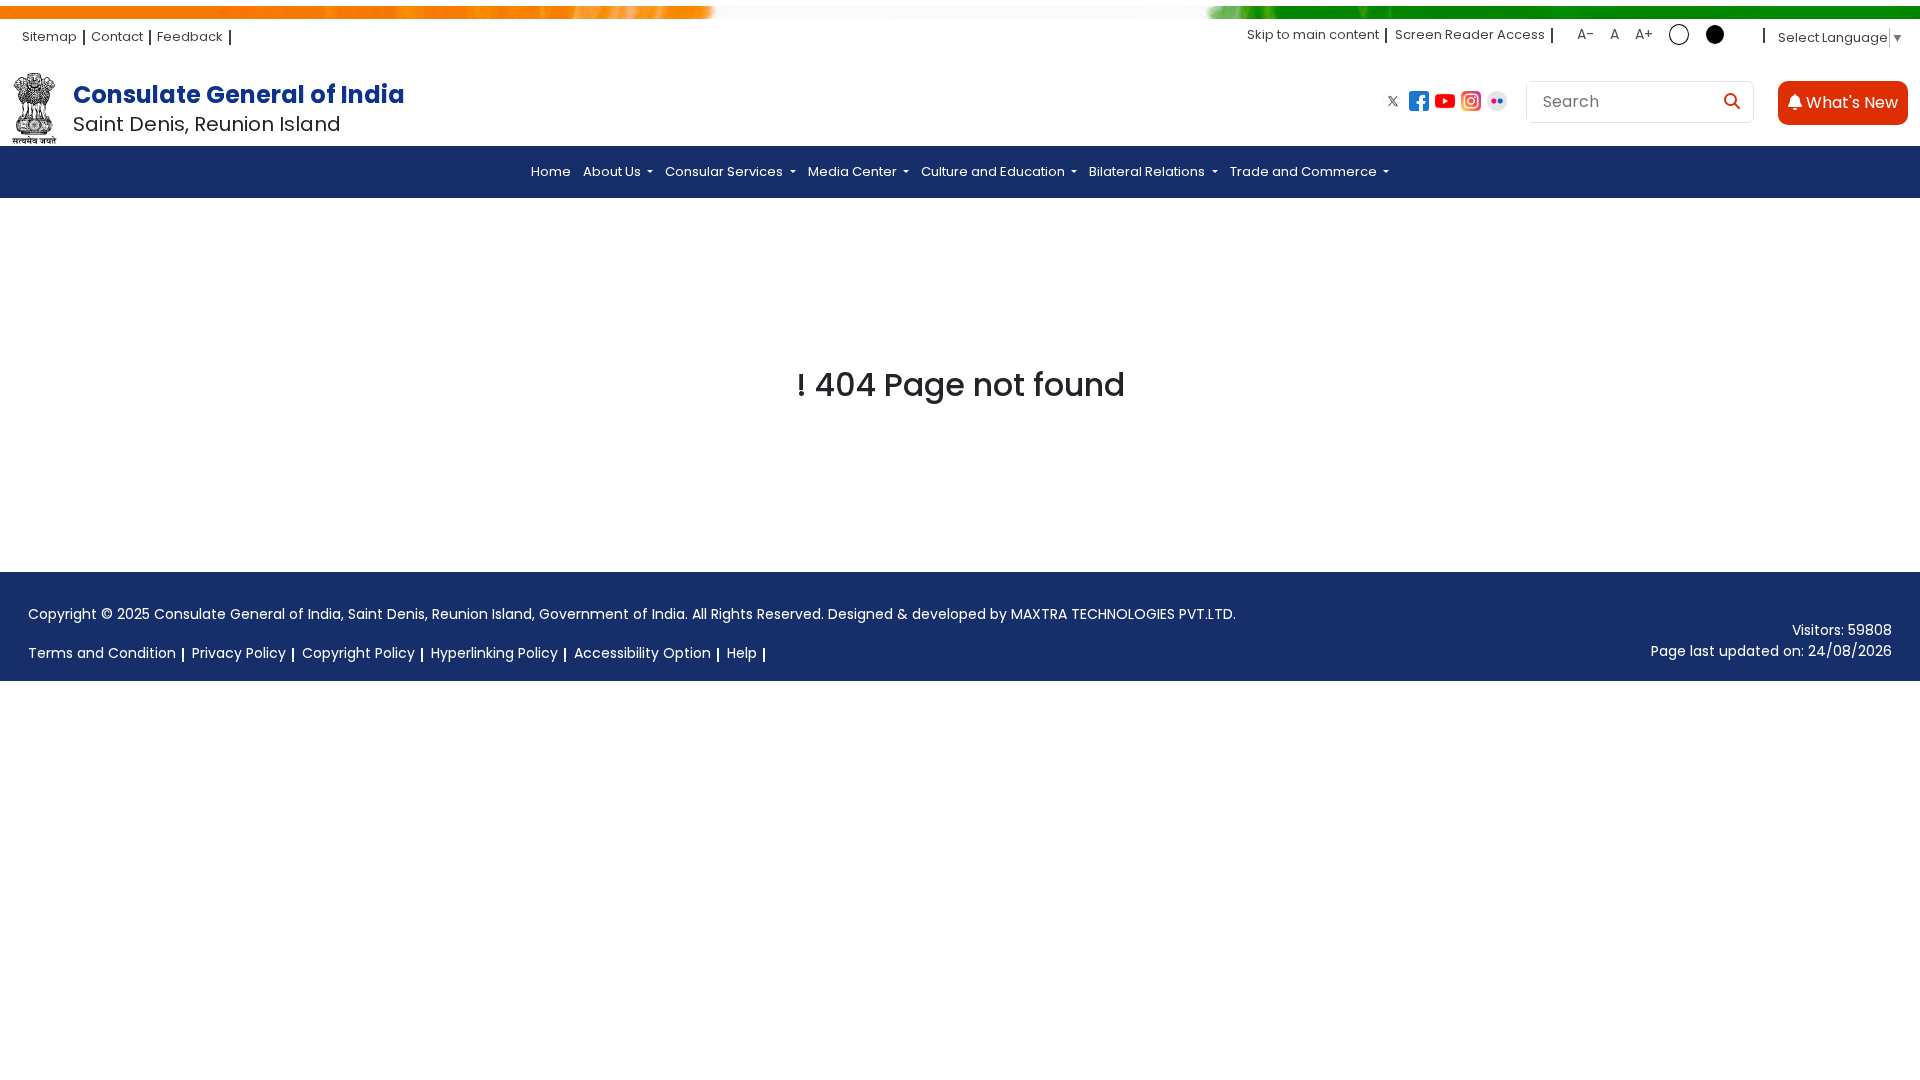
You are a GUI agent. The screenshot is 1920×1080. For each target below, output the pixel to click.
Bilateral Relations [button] (1148, 171)
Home (551, 171)
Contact (117, 36)
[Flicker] (1497, 101)
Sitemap (49, 36)
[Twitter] (1393, 101)
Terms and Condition (102, 653)
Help (742, 653)
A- (1585, 34)
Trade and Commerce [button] (1305, 171)
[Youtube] (1445, 101)
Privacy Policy (239, 653)
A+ (1644, 34)
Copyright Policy (358, 653)
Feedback (190, 36)
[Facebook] (1419, 101)
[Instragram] (1471, 101)
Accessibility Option (642, 653)
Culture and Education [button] (994, 171)
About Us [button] (613, 171)
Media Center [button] (854, 171)
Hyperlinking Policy (494, 653)
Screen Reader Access (1470, 34)
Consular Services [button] (725, 171)
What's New (1850, 102)
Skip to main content (1313, 34)
